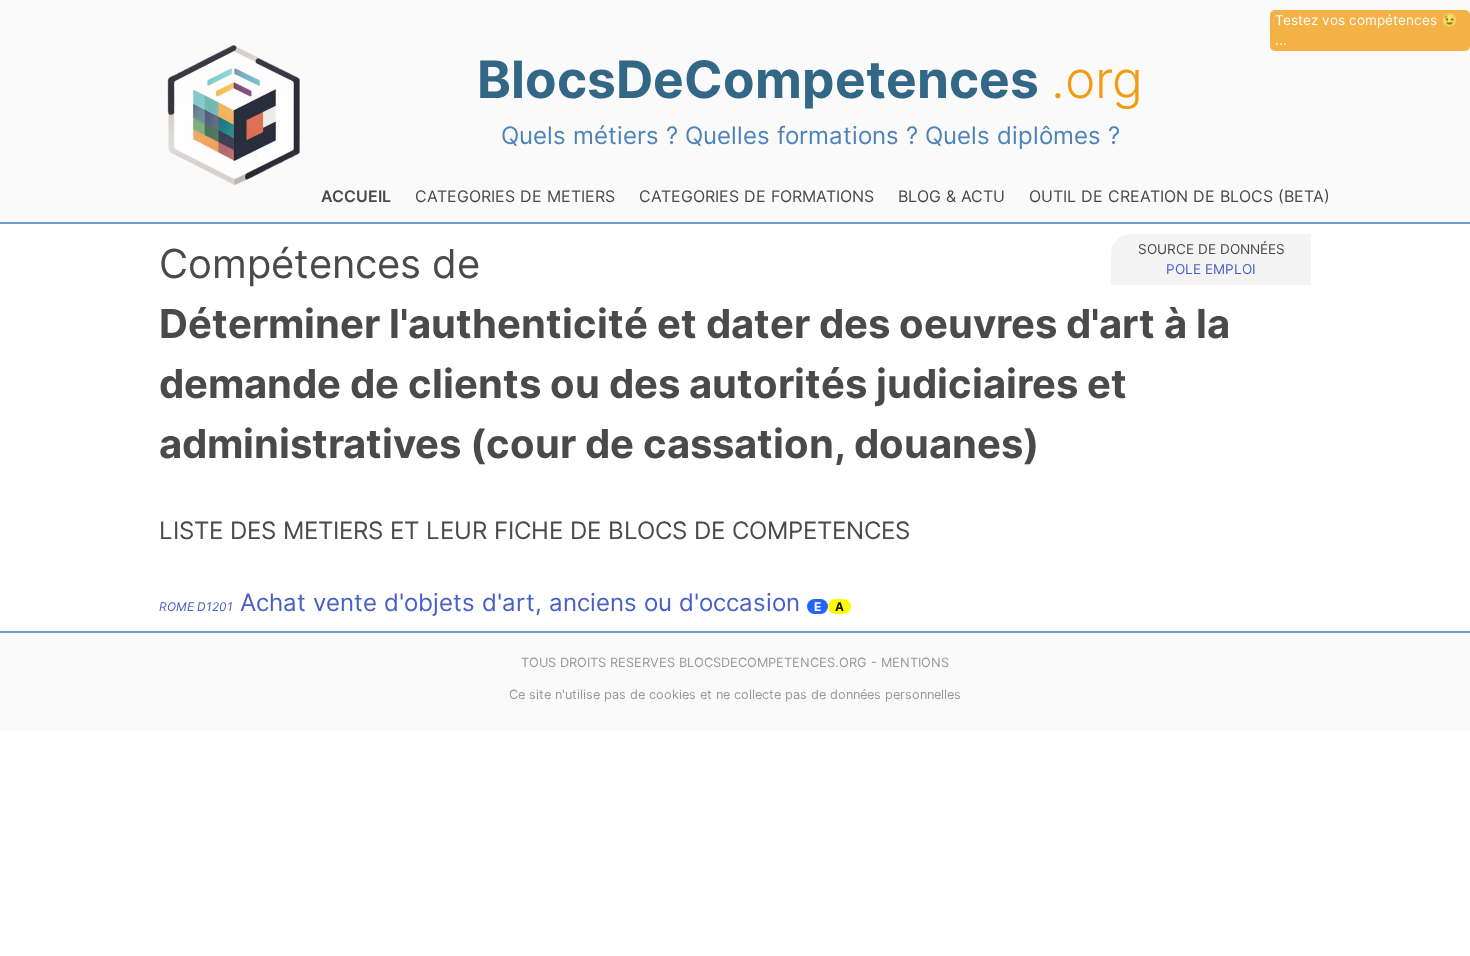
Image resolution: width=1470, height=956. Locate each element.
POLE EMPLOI (1211, 269)
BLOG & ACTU (951, 196)
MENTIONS (915, 662)
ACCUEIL (356, 196)
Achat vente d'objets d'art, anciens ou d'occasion (479, 602)
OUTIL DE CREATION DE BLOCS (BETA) (1179, 196)
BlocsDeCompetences (810, 79)
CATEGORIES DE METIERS (515, 196)
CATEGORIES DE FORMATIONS (756, 196)
